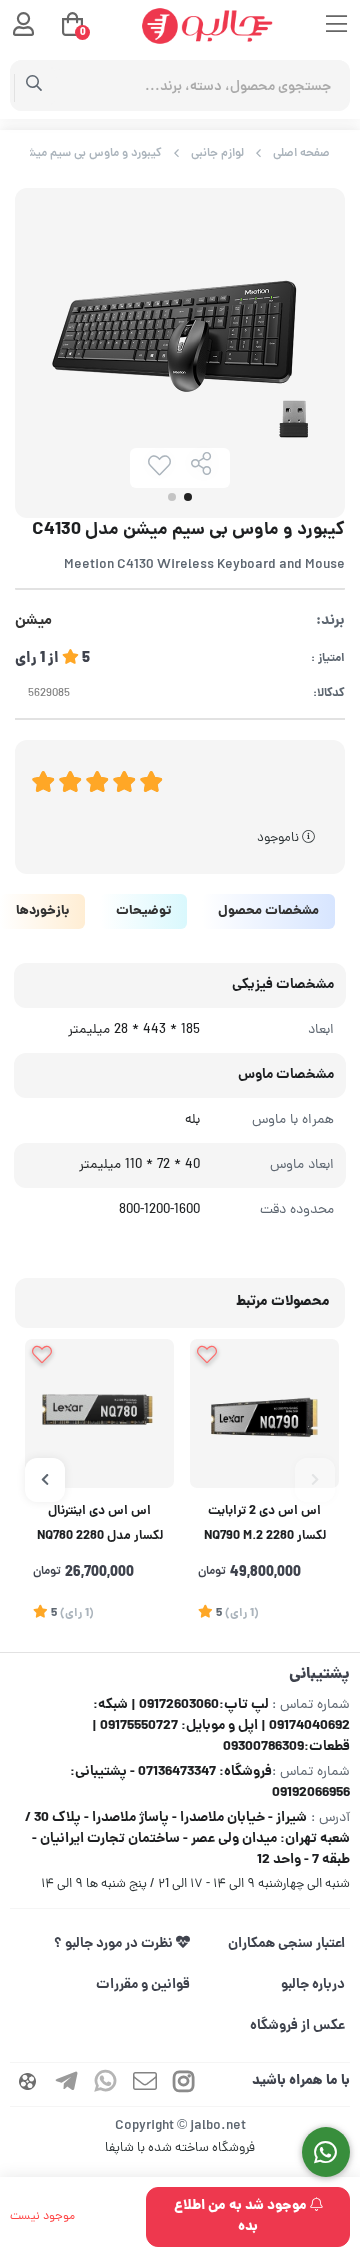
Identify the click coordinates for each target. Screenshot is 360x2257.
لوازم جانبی (217, 153)
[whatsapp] (106, 2084)
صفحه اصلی (301, 153)
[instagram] (184, 2084)
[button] (315, 1480)
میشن (33, 621)
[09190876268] (326, 2152)
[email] (145, 2084)
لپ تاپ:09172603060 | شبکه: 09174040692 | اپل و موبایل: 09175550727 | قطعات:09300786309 (221, 1726)
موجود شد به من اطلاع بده (242, 2216)
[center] (34, 86)
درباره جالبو (313, 1985)
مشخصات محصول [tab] (268, 911)
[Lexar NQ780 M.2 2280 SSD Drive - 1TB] (99, 1413)
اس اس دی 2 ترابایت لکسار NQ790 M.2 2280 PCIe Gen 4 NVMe (265, 1526)
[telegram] (67, 2084)
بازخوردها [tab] (42, 911)
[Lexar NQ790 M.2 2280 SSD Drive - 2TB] (264, 1413)
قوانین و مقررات (143, 1985)
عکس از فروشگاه (297, 2026)
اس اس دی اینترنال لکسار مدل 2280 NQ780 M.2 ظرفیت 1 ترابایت (100, 1526)
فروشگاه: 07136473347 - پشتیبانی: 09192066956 (210, 1782)
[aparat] (28, 2084)
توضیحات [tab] (143, 911)
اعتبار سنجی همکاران (286, 1944)
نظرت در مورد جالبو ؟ (115, 1944)
